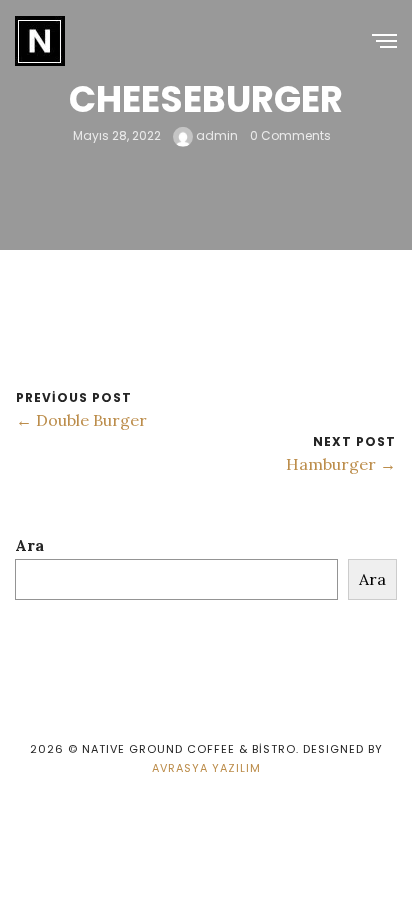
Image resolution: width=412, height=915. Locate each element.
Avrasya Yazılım (206, 768)
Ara (29, 545)
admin (215, 135)
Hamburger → (341, 464)
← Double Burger (81, 420)
